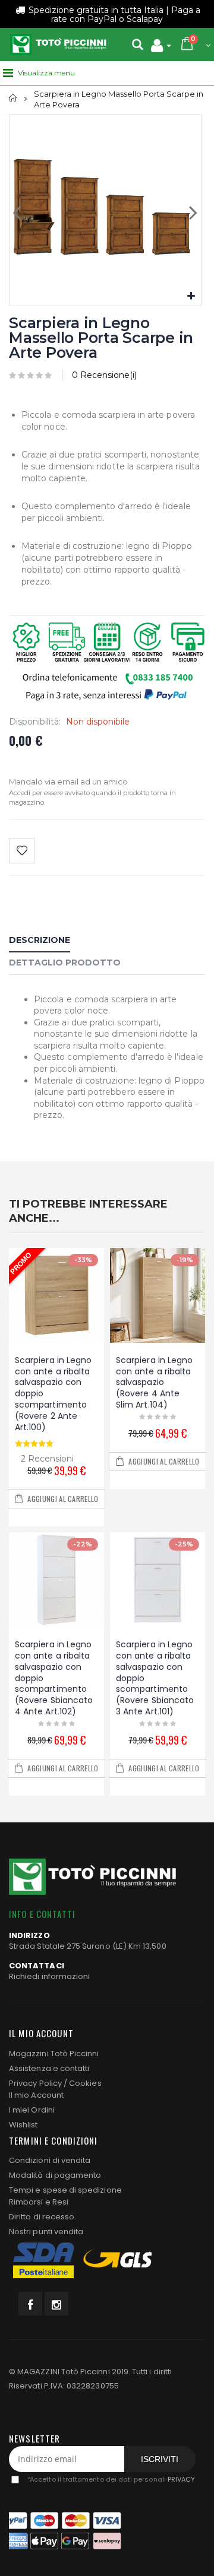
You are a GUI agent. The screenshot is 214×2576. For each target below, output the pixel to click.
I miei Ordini (32, 2110)
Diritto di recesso (42, 2217)
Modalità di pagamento (55, 2175)
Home (13, 98)
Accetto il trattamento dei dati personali (111, 2479)
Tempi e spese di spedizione (65, 2190)
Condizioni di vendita (50, 2160)
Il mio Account (36, 2095)
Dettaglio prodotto (65, 963)
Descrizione (40, 940)
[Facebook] (30, 2304)
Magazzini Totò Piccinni (54, 2054)
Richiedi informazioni (49, 1976)
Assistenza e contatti (49, 2068)
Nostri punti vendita (46, 2232)
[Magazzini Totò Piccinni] (58, 45)
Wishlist (23, 2125)
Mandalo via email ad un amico (68, 782)
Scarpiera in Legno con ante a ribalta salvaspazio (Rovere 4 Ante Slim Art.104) (154, 1383)
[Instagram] (56, 2304)
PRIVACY (181, 2479)
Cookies (85, 2083)
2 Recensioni (47, 1459)
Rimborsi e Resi (39, 2202)
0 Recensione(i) (104, 375)
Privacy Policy (35, 2083)
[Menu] (8, 73)
